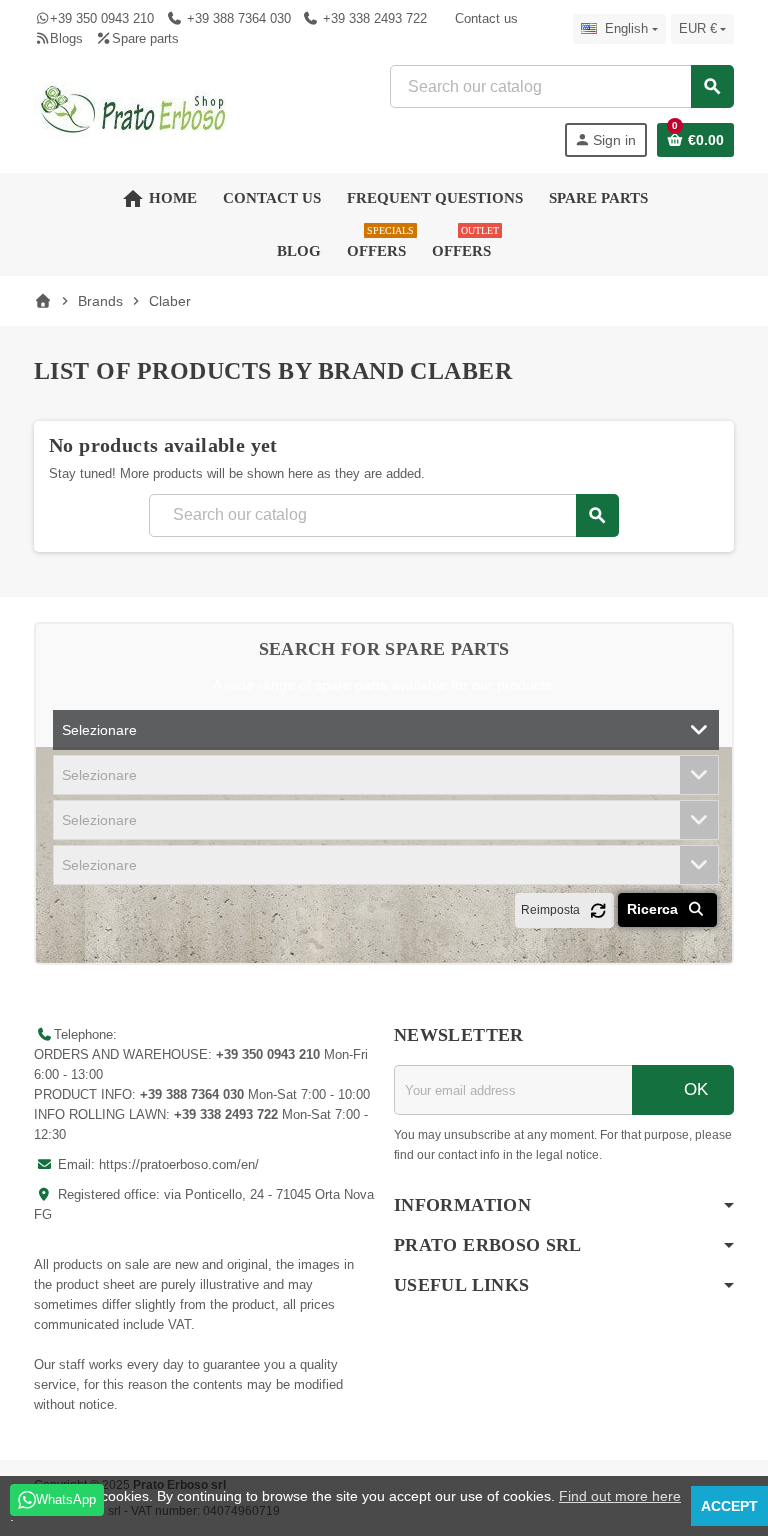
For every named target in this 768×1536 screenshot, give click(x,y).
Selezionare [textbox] (99, 730)
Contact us (486, 18)
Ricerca (654, 909)
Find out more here (620, 1496)
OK (693, 1089)
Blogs (66, 38)
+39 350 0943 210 (102, 18)
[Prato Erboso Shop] (134, 109)
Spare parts (145, 38)
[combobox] (561, 86)
